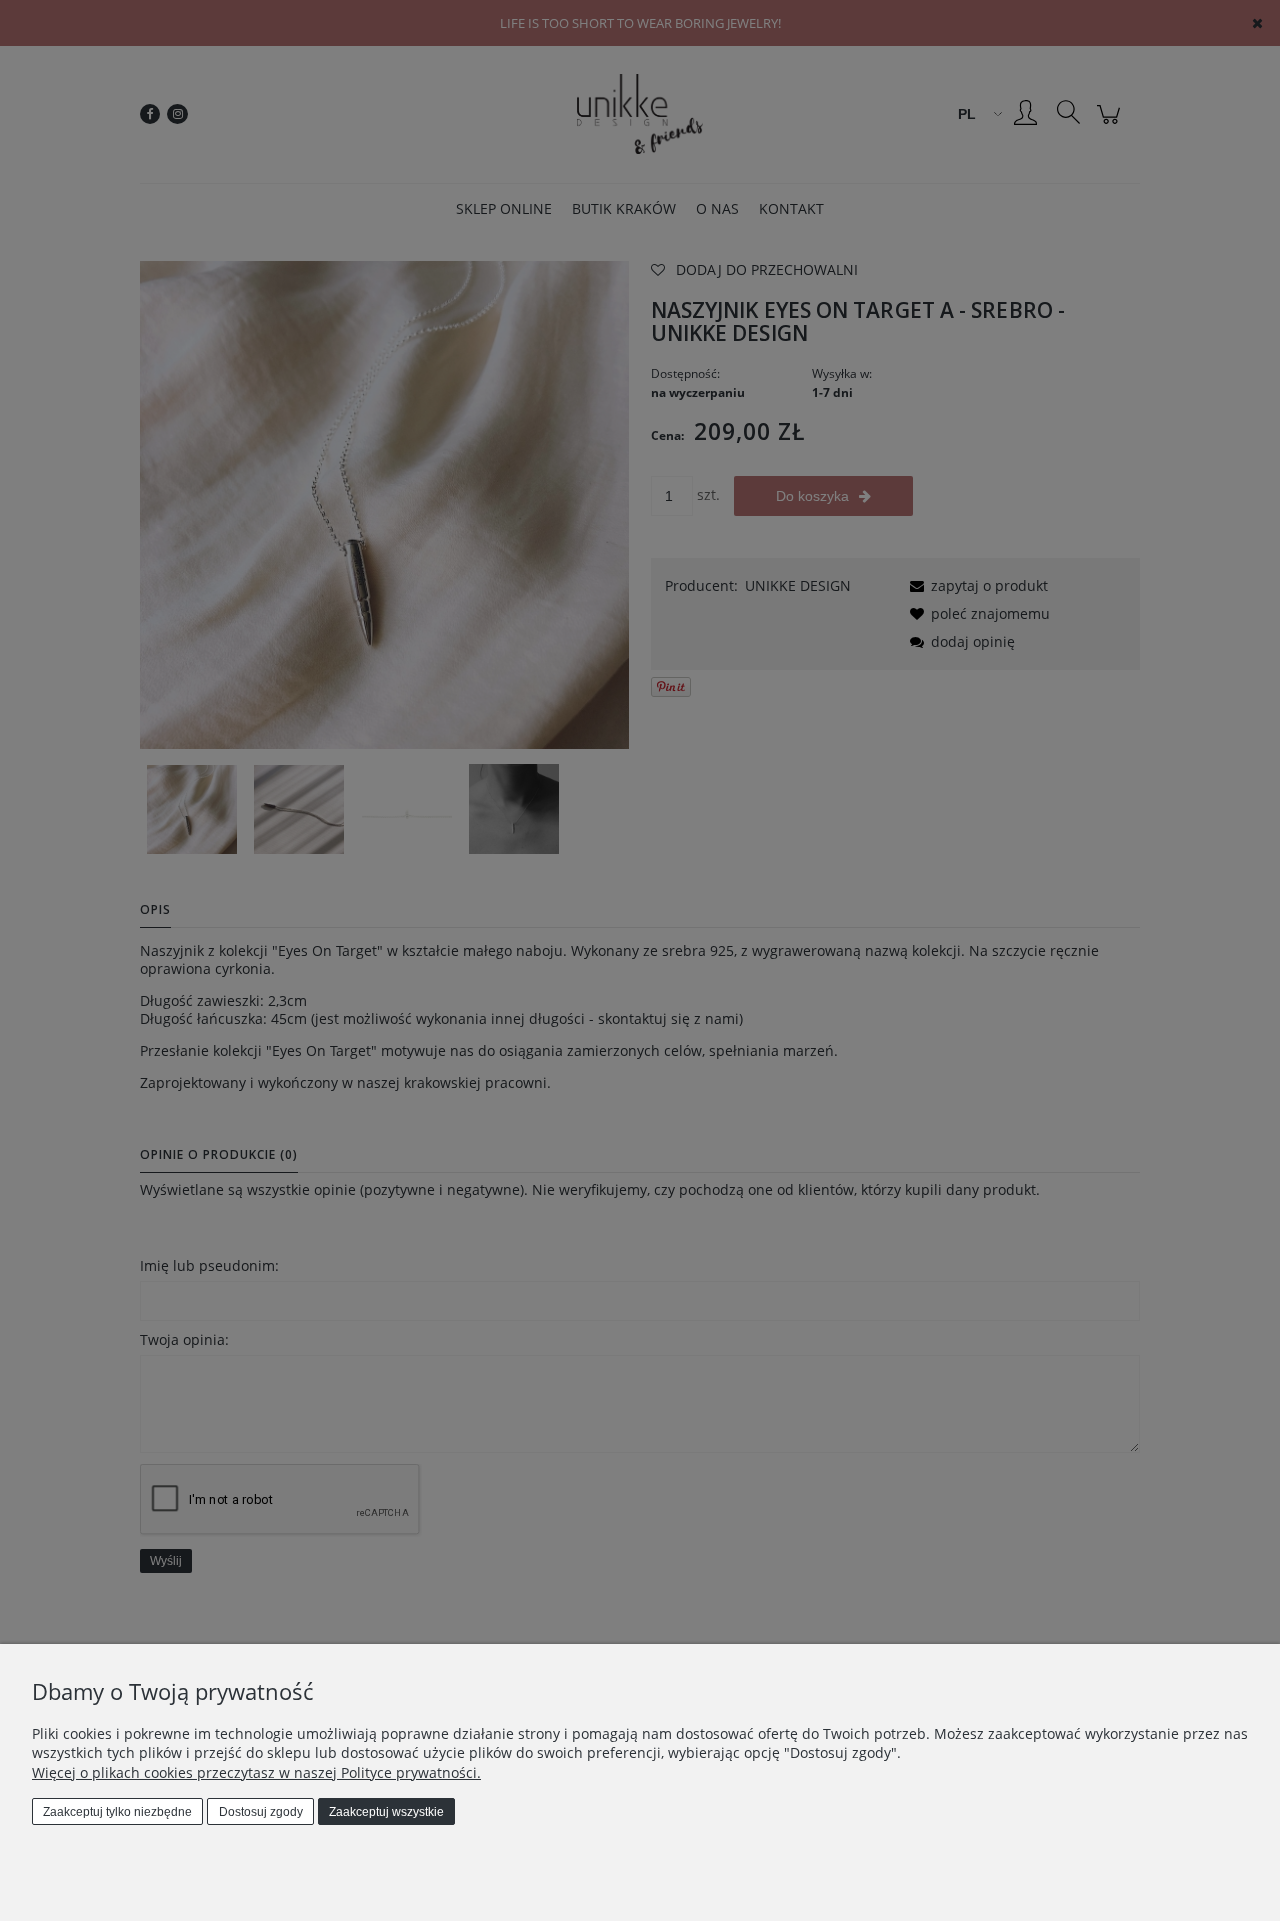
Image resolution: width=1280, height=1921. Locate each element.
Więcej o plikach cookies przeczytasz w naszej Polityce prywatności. (256, 1772)
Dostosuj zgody (261, 1812)
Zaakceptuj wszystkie (386, 1812)
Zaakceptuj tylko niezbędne (117, 1812)
